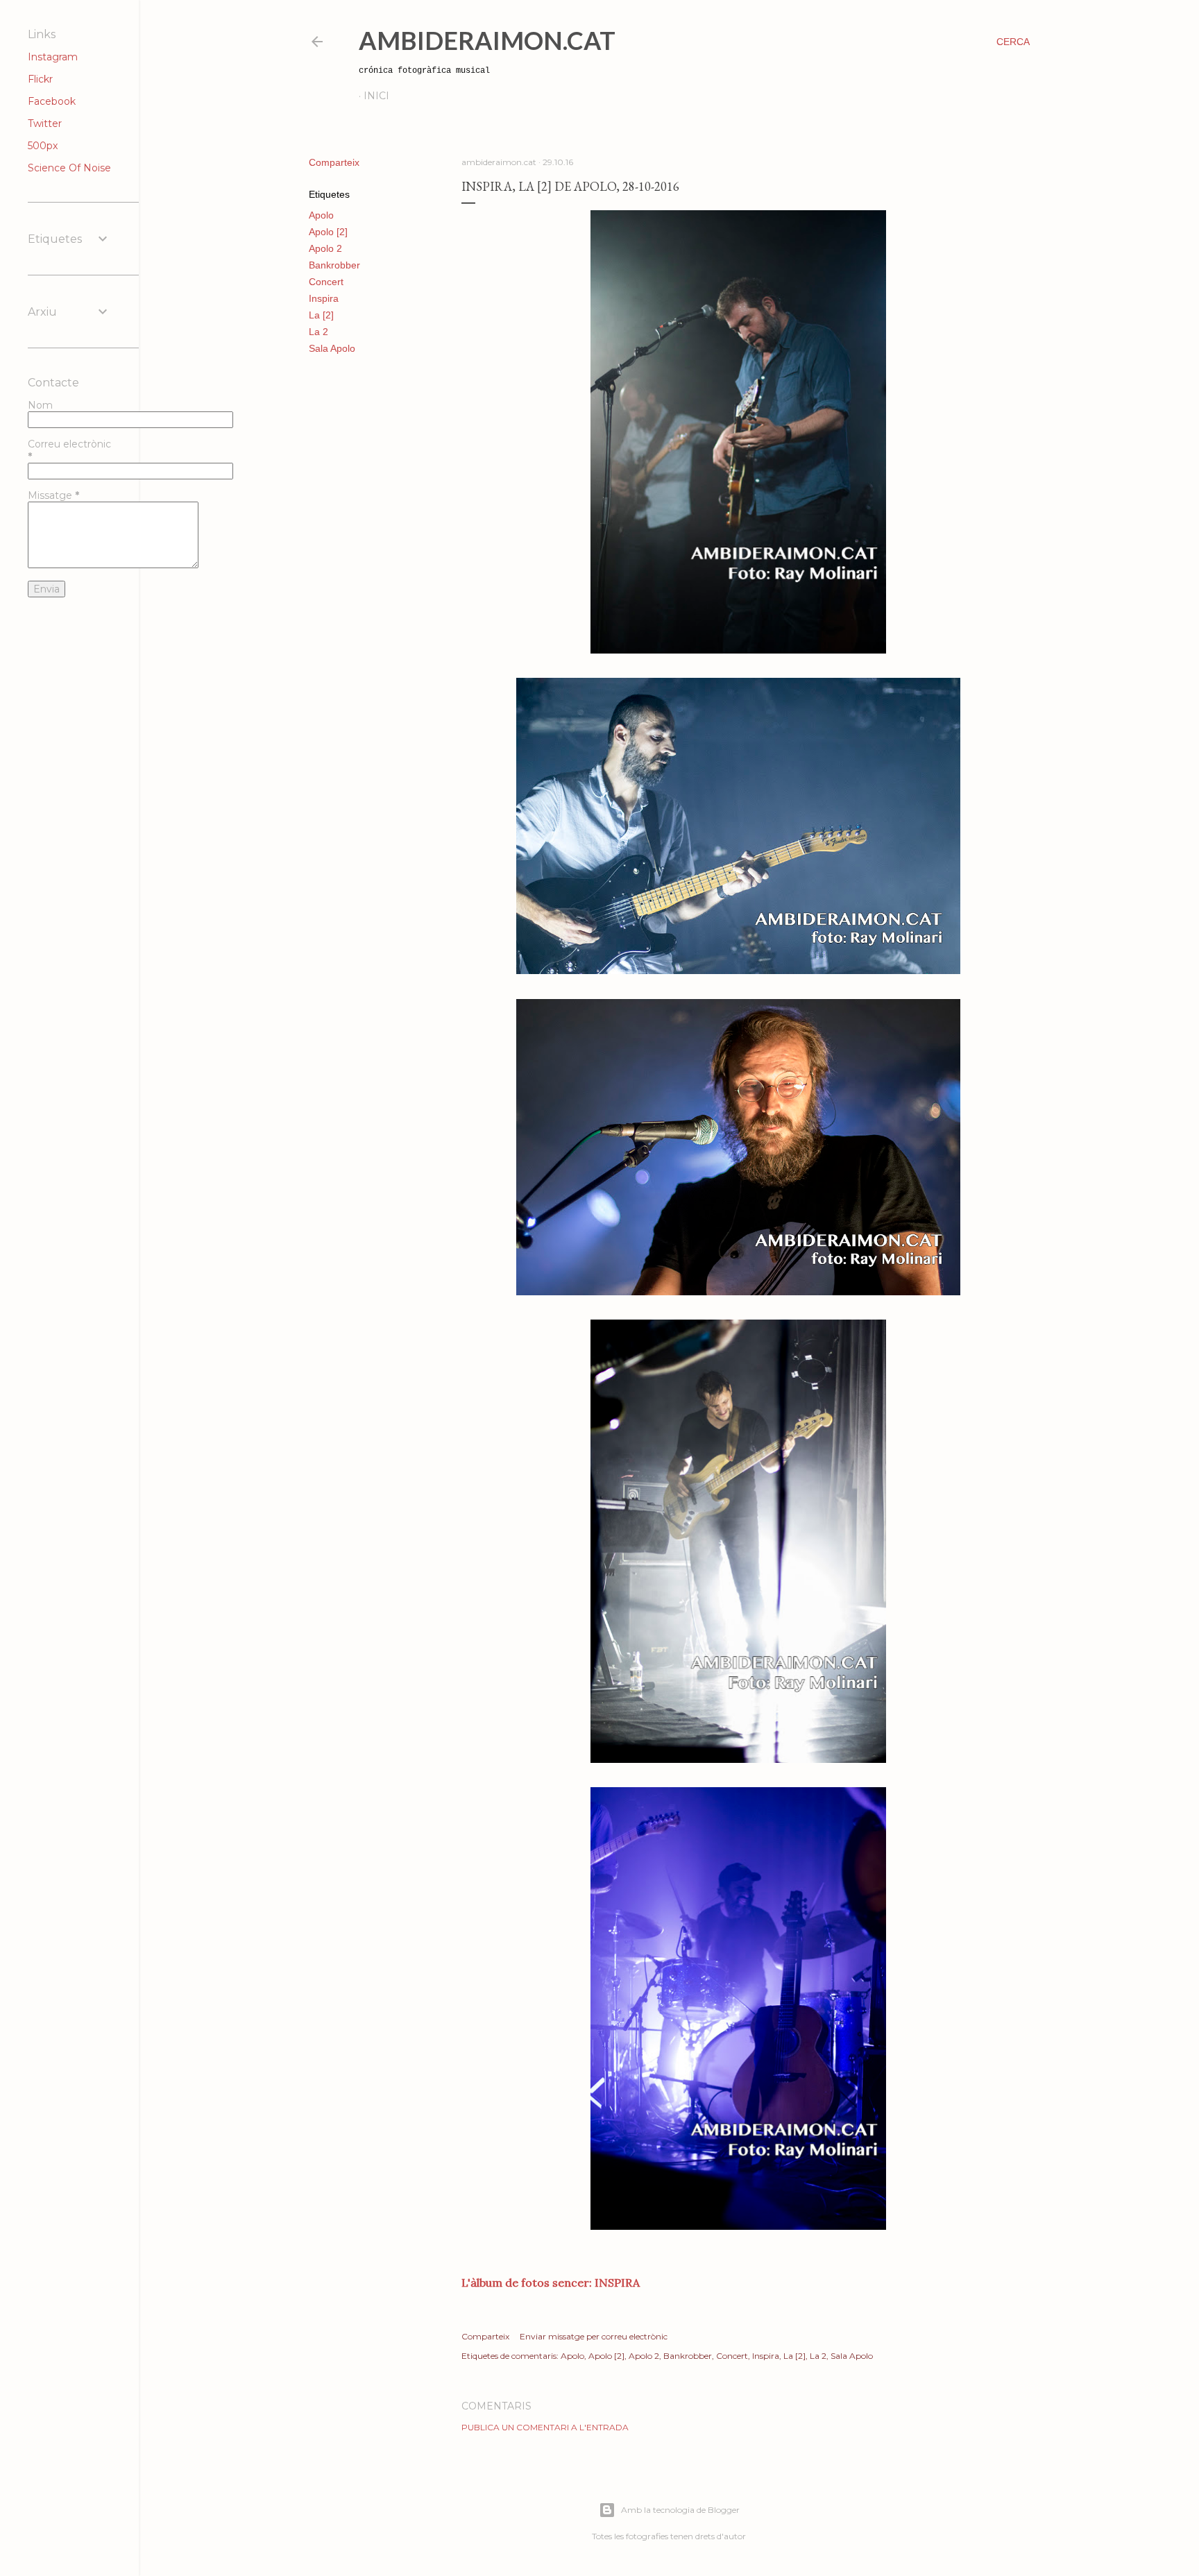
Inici (376, 96)
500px (43, 146)
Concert (326, 282)
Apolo (321, 215)
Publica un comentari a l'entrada (545, 2427)
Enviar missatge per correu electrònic (594, 2336)
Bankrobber (334, 265)
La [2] (321, 315)
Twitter (45, 123)
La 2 (318, 332)
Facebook (52, 101)
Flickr (40, 79)
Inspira (324, 298)
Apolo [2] (328, 232)
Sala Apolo (332, 348)
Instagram (53, 57)
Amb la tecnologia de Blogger (680, 2510)
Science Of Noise (69, 168)
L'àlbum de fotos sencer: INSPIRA (551, 2283)
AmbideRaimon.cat (487, 40)
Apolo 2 (325, 248)
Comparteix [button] (334, 162)
